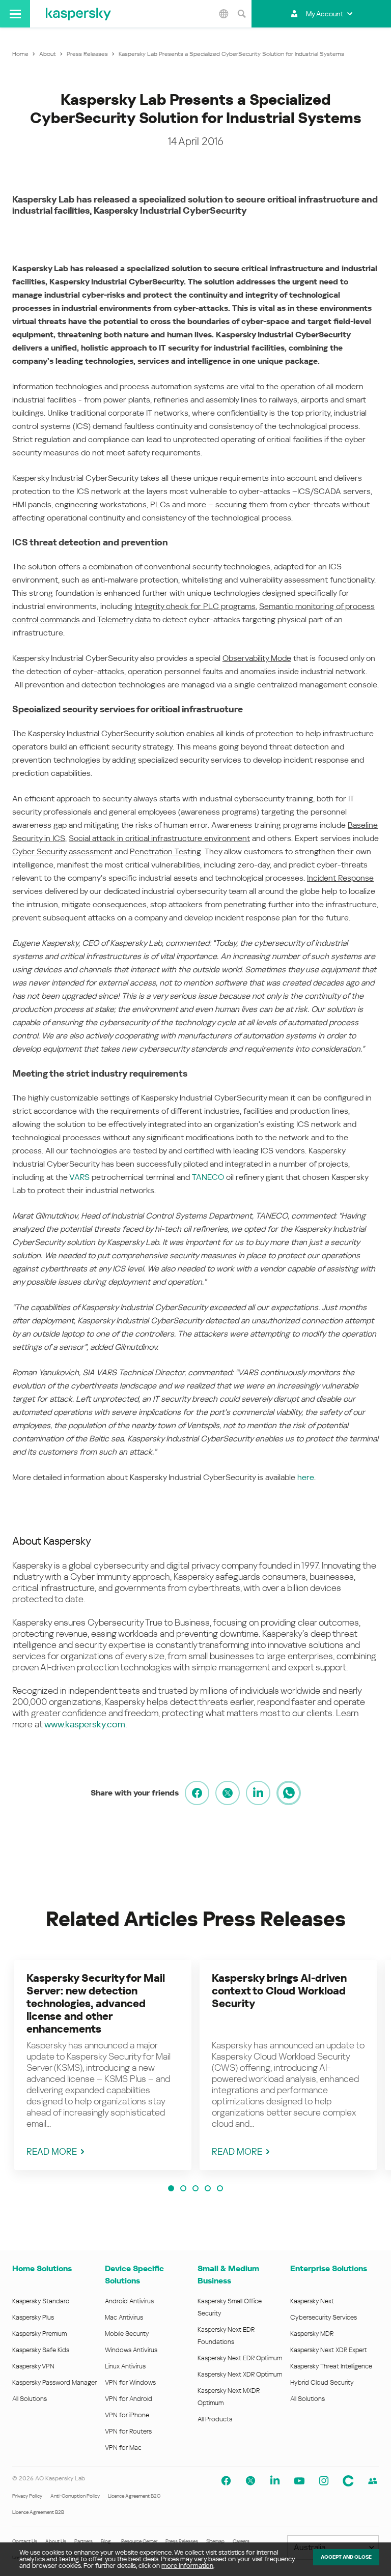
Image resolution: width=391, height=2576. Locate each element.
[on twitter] (228, 1793)
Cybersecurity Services (324, 2317)
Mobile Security (127, 2334)
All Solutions (30, 2399)
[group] (103, 2065)
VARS (79, 1177)
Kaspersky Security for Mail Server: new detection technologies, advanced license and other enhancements (96, 2004)
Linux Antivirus (125, 2366)
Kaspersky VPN (33, 2366)
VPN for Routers (128, 2431)
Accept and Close (346, 2557)
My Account (325, 14)
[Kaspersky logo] (78, 14)
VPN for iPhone (127, 2415)
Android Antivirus (129, 2301)
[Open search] (241, 14)
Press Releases (182, 2541)
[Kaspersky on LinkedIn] (275, 2481)
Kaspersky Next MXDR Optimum (229, 2397)
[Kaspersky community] (348, 2481)
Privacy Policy (27, 2496)
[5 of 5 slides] (220, 2188)
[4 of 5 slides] (208, 2188)
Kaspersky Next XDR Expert (329, 2350)
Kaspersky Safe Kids (41, 2350)
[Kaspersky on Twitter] (250, 2481)
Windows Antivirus (131, 2350)
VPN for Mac (123, 2448)
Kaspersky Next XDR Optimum (240, 2374)
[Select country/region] (224, 14)
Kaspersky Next (312, 2301)
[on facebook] (197, 1793)
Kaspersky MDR (312, 2334)
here (306, 1477)
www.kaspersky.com (85, 1724)
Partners (83, 2541)
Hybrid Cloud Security (322, 2382)
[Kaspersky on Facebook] (226, 2481)
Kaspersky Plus (33, 2317)
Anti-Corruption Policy (75, 2496)
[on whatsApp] (289, 1793)
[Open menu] (15, 14)
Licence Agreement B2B (38, 2512)
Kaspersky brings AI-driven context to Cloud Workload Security (279, 1991)
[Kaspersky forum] (373, 2481)
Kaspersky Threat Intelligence (331, 2366)
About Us (56, 2541)
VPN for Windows (130, 2382)
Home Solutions (42, 2268)
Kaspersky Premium (39, 2334)
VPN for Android (129, 2399)
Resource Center (139, 2541)
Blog (106, 2541)
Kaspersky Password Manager (54, 2382)
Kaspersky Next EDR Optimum (240, 2358)
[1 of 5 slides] (171, 2188)
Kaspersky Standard (41, 2301)
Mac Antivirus (124, 2317)
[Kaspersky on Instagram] (324, 2481)
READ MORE (52, 2151)
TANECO (208, 1177)
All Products (215, 2419)
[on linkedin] (258, 1793)
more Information (187, 2566)
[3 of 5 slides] (195, 2188)
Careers (241, 2541)
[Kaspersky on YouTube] (299, 2481)
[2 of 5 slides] (183, 2188)
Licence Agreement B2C (134, 2496)
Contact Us (25, 2541)
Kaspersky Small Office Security (230, 2307)
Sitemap (215, 2541)
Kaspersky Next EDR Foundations (226, 2336)
